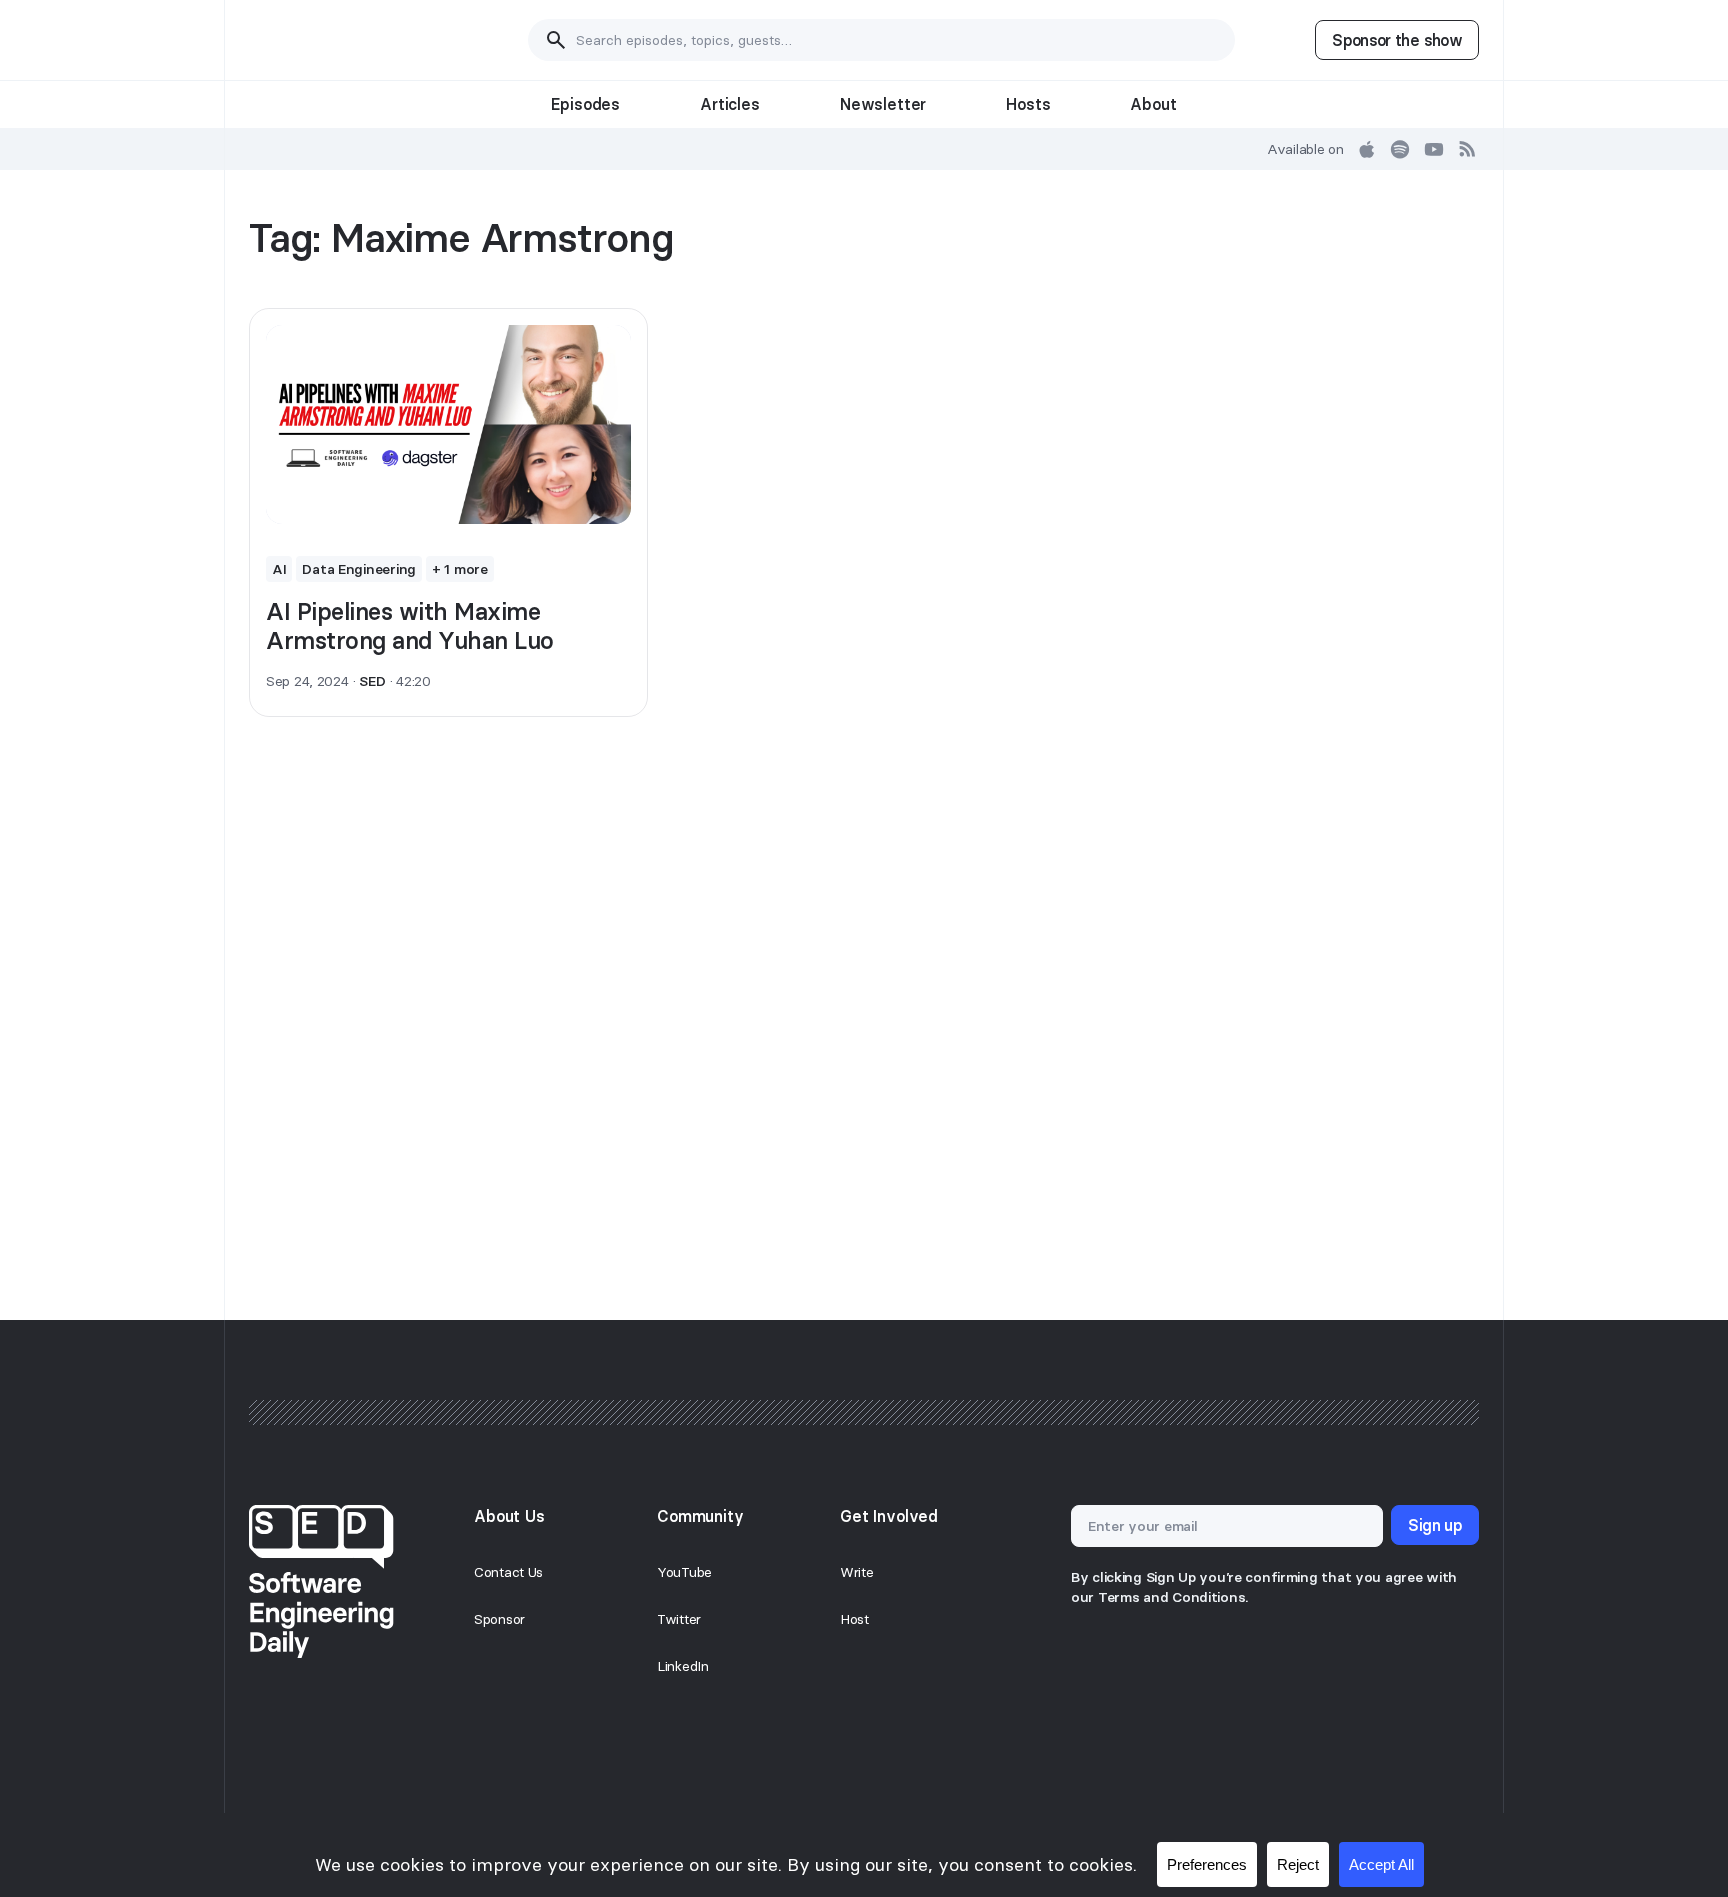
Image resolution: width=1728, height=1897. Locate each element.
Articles (730, 104)
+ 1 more (460, 569)
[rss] (1468, 149)
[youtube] (1434, 149)
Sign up (1435, 1525)
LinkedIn (683, 1666)
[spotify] (1400, 149)
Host (854, 1619)
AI (279, 569)
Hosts (1028, 104)
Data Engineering (359, 569)
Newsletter (883, 104)
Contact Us (508, 1572)
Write (857, 1572)
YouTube (684, 1572)
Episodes (585, 104)
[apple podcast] (1367, 149)
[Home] (348, 40)
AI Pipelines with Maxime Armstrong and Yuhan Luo (410, 626)
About (1153, 104)
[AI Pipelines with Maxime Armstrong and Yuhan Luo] (448, 425)
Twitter (679, 1619)
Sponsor (499, 1619)
